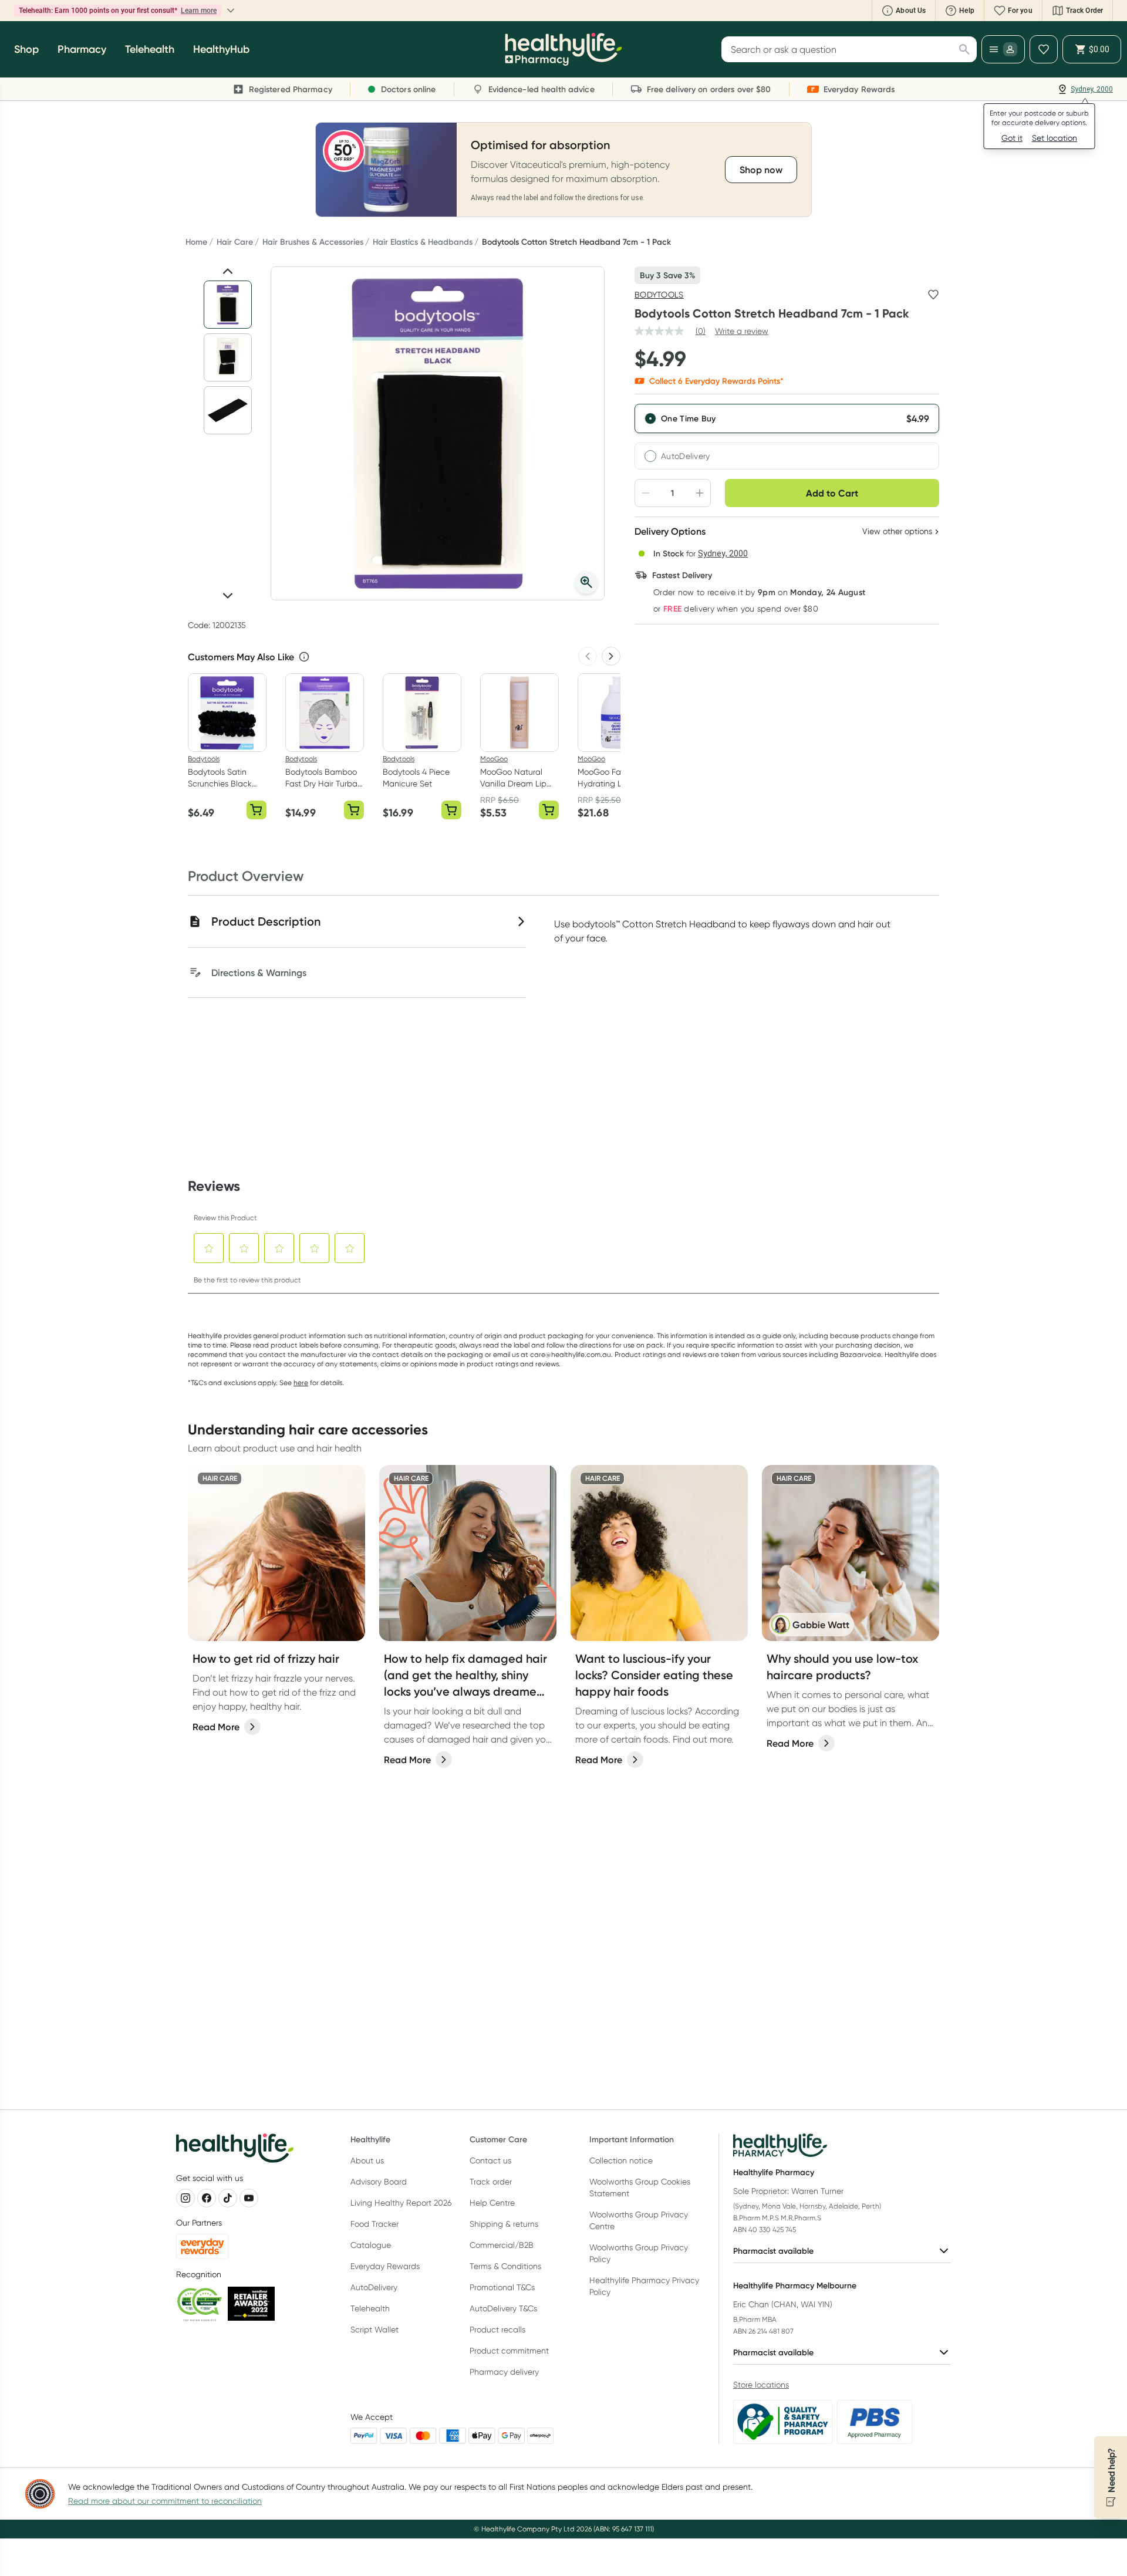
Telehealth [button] (150, 49)
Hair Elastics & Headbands (423, 242)
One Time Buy (689, 418)
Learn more (144, 11)
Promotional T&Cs (502, 2287)
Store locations (761, 2385)
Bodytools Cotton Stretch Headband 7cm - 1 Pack (576, 242)
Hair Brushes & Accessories (313, 242)
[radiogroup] (787, 437)
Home (196, 242)
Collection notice (621, 2160)
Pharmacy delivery (504, 2372)
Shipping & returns (504, 2224)
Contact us (490, 2160)
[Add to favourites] (933, 295)
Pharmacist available (773, 2251)
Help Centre (492, 2203)
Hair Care (235, 242)
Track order (491, 2182)
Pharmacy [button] (82, 49)
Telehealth (370, 2308)
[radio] (787, 418)
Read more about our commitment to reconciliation (165, 2501)
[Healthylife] (563, 49)
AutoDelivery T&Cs (503, 2308)
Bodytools (659, 295)
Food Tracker (374, 2224)
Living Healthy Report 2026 (401, 2203)
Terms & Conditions (505, 2266)
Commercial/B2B (502, 2245)
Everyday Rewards (385, 2266)
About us (367, 2160)
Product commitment (509, 2351)
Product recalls (497, 2329)
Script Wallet (374, 2329)
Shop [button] (26, 49)
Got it (1012, 138)
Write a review (742, 331)
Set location (1055, 138)
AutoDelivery (686, 456)
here (301, 1382)
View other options (897, 531)
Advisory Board (379, 2182)
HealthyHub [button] (221, 49)
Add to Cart (832, 493)
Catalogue (371, 2245)
